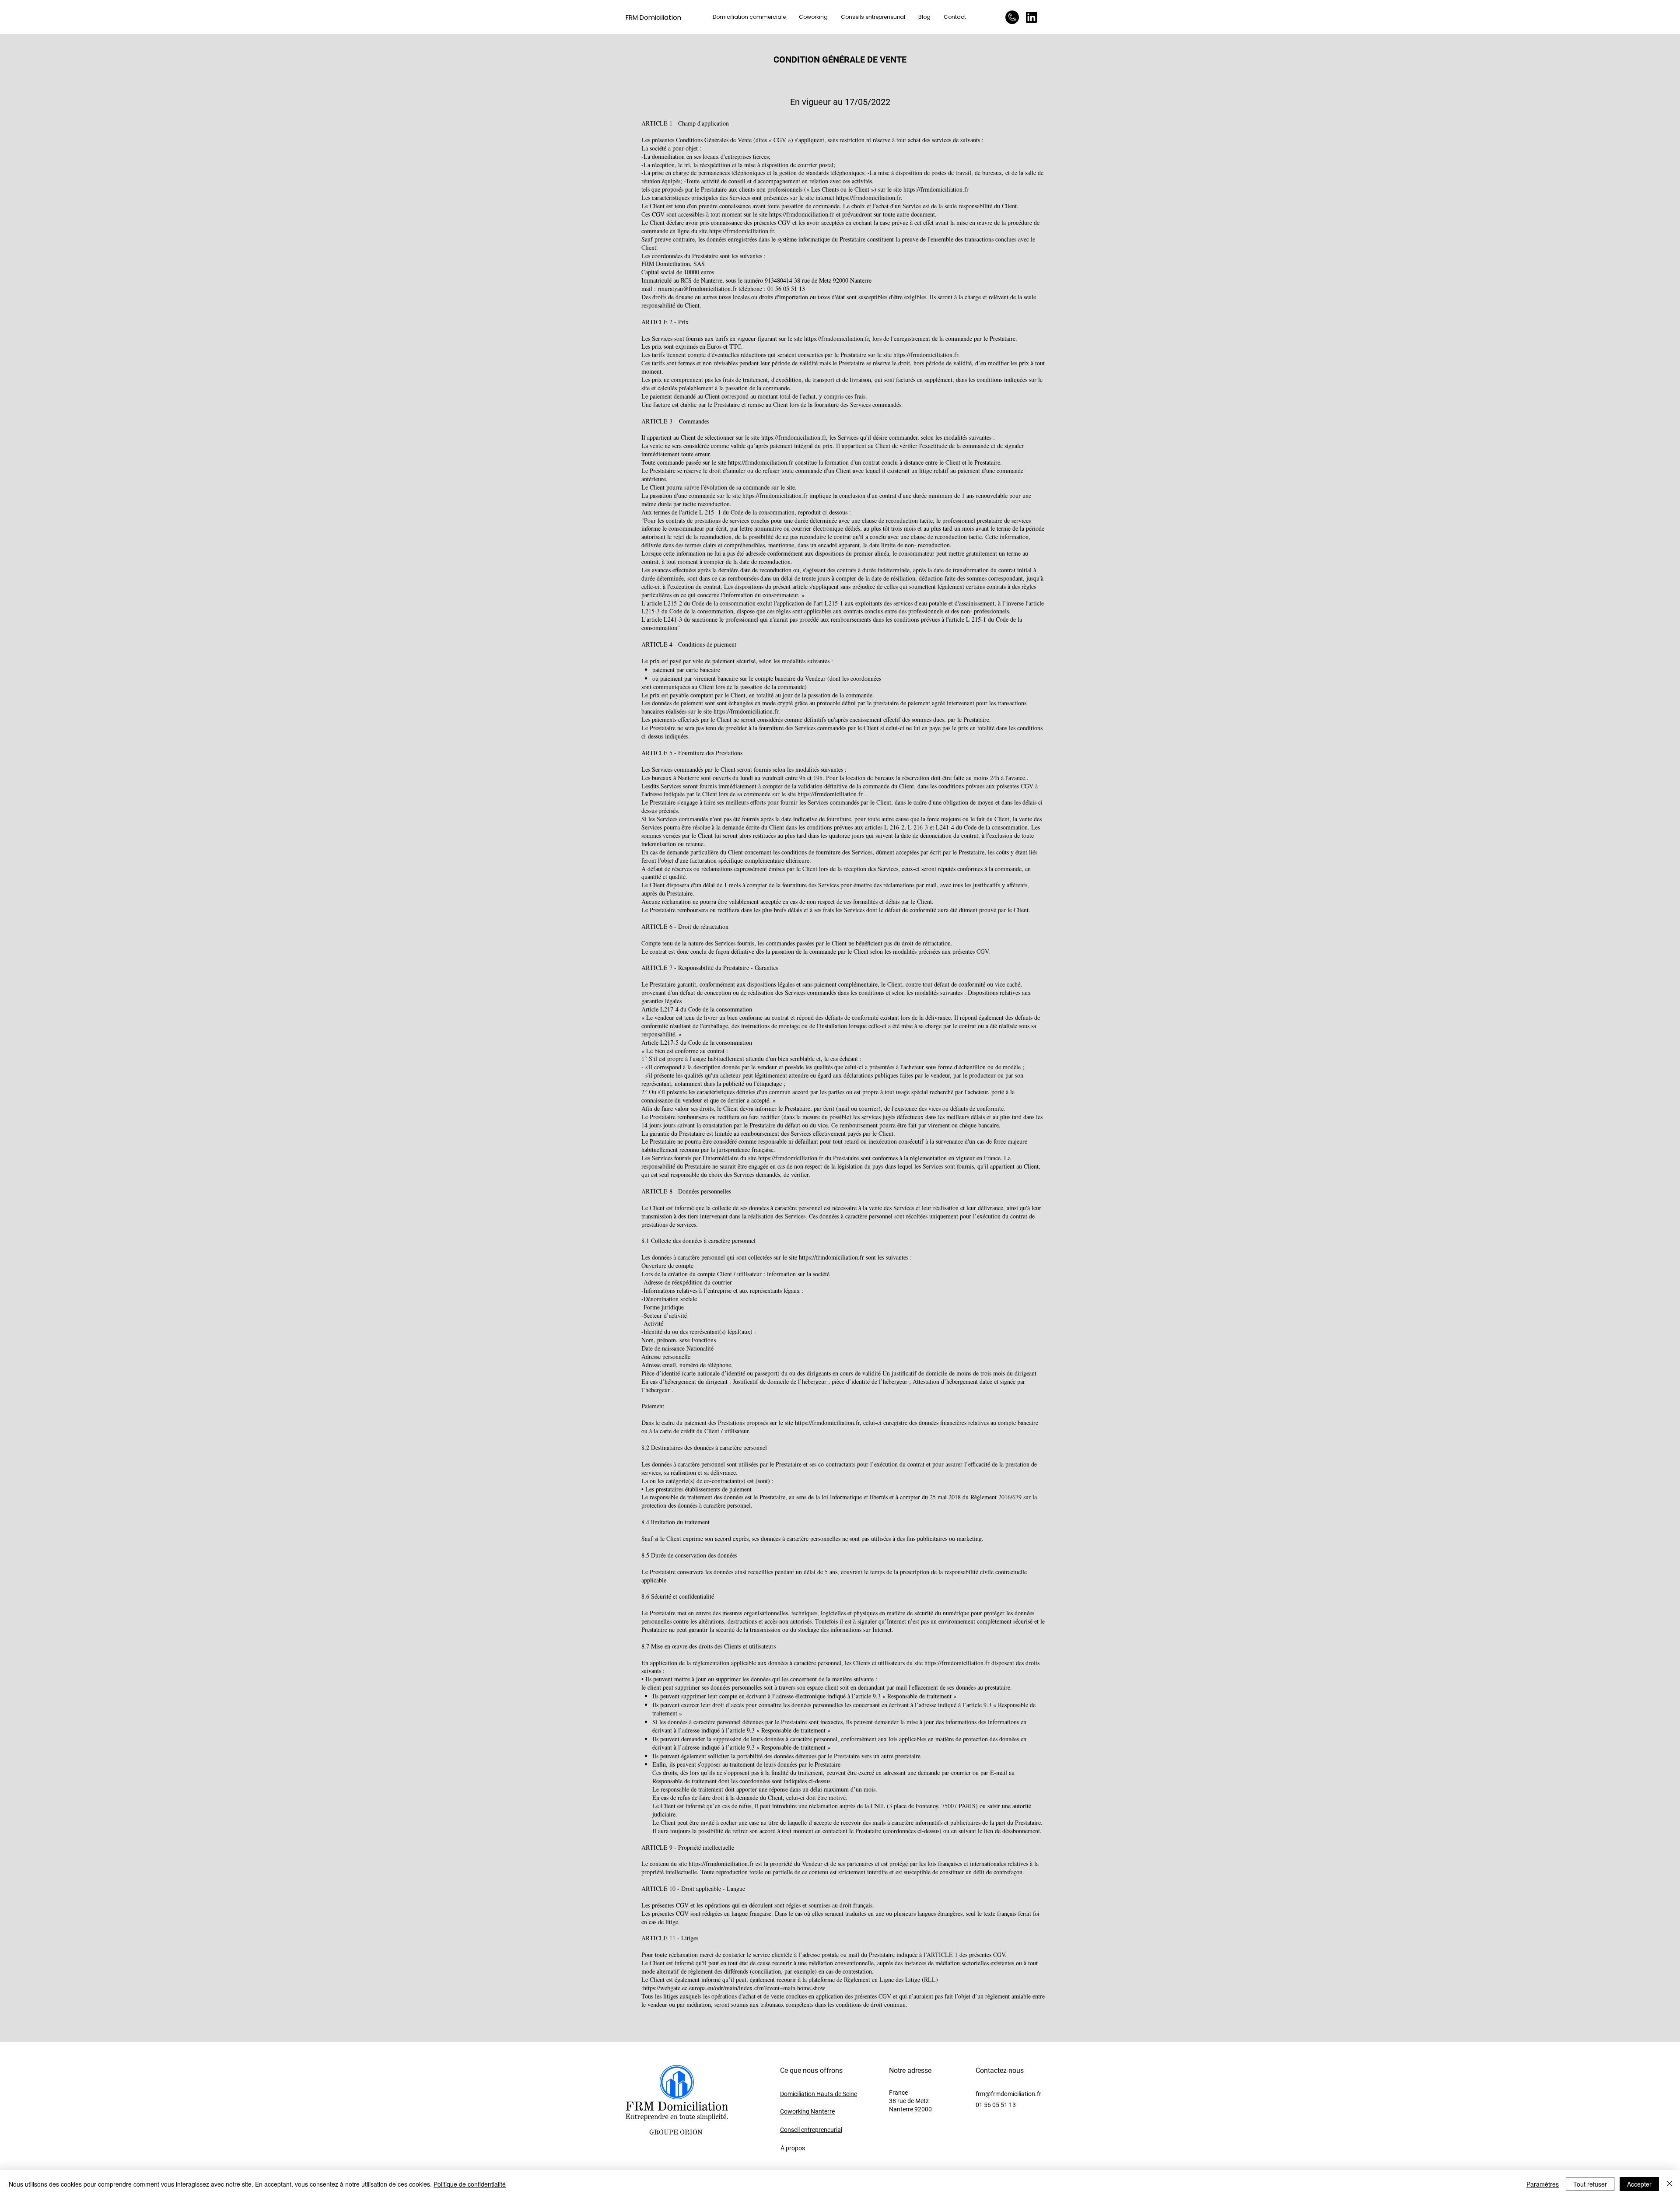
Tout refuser (1590, 2184)
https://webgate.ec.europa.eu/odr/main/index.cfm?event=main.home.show (734, 1988)
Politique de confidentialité (470, 2184)
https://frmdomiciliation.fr (936, 189)
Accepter (1639, 2184)
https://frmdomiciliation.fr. (869, 198)
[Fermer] (1669, 2184)
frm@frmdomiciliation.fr (1008, 2094)
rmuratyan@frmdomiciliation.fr (697, 289)
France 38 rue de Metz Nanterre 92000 (910, 2101)
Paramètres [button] (1543, 2184)
